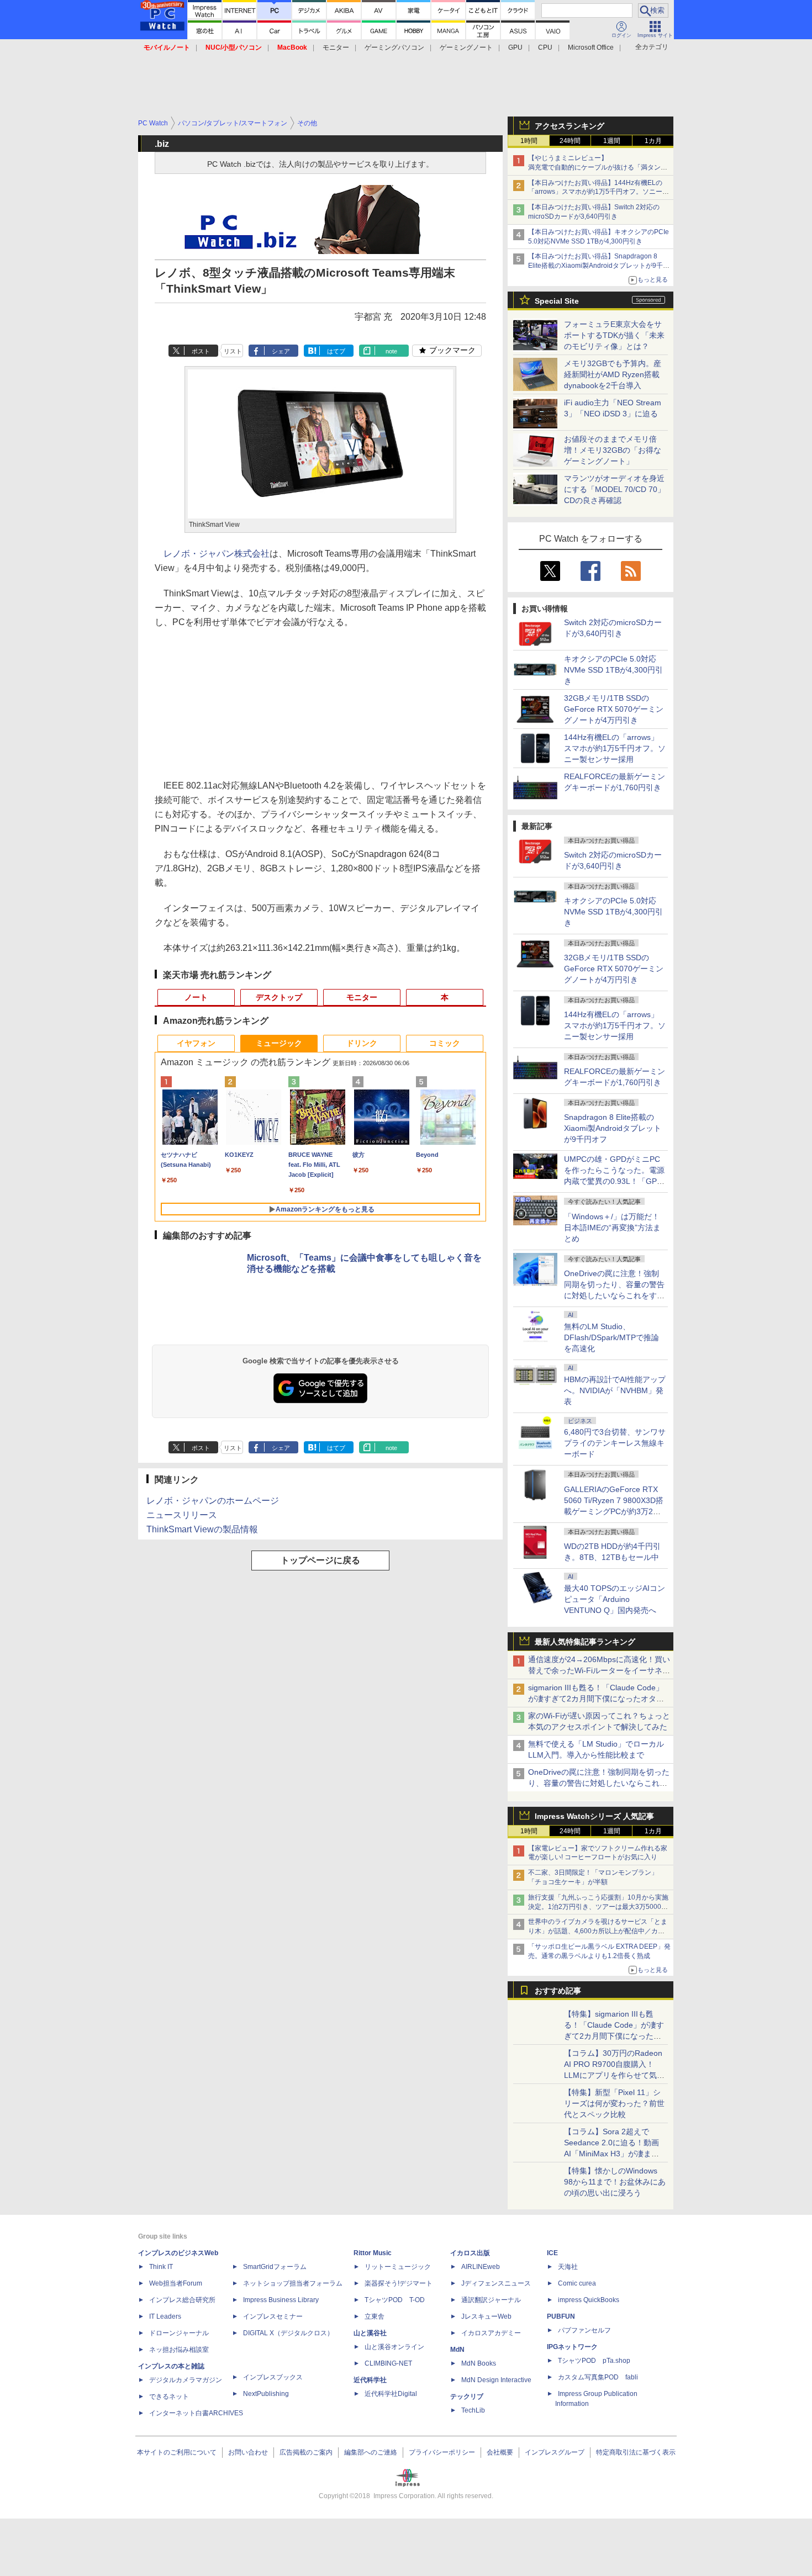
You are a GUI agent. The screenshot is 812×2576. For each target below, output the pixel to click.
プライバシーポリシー (442, 2452)
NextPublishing (266, 2394)
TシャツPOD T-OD (395, 2300)
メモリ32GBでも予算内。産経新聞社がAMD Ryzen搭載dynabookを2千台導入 (613, 374)
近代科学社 (370, 2380)
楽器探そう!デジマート (399, 2283)
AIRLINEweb (481, 2267)
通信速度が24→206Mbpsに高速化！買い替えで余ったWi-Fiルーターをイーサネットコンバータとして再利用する (599, 1670)
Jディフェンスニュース (496, 2283)
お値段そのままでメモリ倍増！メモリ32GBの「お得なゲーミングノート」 (613, 450)
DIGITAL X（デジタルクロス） (288, 2333)
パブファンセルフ (584, 2330)
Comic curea (577, 2283)
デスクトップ (279, 997)
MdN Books (479, 2363)
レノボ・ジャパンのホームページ (213, 1501)
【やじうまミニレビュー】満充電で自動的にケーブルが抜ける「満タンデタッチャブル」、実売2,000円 (598, 167)
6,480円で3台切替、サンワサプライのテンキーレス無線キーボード (615, 1443)
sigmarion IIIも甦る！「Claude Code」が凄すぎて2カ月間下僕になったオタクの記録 (596, 1699)
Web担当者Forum (176, 2283)
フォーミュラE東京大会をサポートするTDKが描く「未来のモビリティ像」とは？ (614, 335)
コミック (445, 1043)
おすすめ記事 (558, 1991)
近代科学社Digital (391, 2394)
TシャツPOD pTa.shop (594, 2361)
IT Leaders (165, 2316)
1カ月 (653, 141)
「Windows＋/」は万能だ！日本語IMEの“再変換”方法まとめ (612, 1228)
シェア (281, 351)
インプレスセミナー (273, 2316)
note (391, 351)
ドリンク (362, 1043)
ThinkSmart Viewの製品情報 (202, 1529)
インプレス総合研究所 (182, 2300)
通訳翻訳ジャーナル (491, 2300)
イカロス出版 (470, 2253)
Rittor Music (373, 2253)
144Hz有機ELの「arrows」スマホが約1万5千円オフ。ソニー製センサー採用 (615, 748)
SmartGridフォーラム (275, 2267)
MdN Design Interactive (496, 2380)
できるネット (169, 2397)
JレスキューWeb (486, 2316)
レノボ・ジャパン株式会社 (217, 554)
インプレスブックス (273, 2377)
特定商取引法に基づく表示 (636, 2452)
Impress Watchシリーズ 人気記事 (594, 1816)
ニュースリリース (182, 1515)
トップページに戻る (320, 1560)
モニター (336, 47)
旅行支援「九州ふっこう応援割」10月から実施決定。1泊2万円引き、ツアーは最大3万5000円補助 (598, 1907)
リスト (233, 351)
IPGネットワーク (572, 2347)
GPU (515, 47)
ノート (196, 997)
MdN (457, 2350)
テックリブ (467, 2397)
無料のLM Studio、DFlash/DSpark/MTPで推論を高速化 (611, 1337)
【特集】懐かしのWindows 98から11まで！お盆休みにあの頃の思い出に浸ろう (615, 2182)
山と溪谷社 (370, 2333)
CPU (545, 47)
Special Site (557, 301)
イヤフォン (196, 1043)
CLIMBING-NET (388, 2363)
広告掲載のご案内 (306, 2452)
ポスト (201, 351)
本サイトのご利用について (177, 2452)
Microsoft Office (591, 47)
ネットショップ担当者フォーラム (293, 2283)
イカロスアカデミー (491, 2333)
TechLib (473, 2410)
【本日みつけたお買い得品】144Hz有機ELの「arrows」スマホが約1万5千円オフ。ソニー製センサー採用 (599, 192)
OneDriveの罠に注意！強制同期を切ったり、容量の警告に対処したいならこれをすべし (599, 1783)
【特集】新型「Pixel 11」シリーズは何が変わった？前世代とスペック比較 (614, 2103)
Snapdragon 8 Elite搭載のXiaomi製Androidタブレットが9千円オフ (613, 1128)
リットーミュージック (398, 2267)
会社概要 (500, 2452)
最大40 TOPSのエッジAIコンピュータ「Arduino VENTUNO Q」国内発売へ (615, 1599)
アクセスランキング (570, 126)
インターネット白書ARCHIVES (196, 2413)
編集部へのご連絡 (371, 2452)
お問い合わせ (248, 2452)
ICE (552, 2253)
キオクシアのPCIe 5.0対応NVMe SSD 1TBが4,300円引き (613, 670)
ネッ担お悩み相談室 (179, 2350)
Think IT (161, 2267)
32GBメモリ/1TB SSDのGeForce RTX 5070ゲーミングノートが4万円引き (614, 709)
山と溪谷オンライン (394, 2347)
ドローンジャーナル (179, 2333)
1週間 (612, 141)
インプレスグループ (555, 2452)
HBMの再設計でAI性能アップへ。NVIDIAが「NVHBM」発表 (615, 1390)
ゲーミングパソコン (394, 47)
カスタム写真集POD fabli (598, 2377)
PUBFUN (561, 2316)
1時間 (529, 141)
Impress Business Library (281, 2300)
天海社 (568, 2267)
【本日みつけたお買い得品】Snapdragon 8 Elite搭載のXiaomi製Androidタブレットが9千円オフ (599, 266)
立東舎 (375, 2316)
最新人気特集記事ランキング (585, 1642)
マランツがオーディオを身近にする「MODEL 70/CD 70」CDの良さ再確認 (615, 489)
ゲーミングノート (466, 47)
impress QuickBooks (589, 2300)
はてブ (336, 351)
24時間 (570, 141)
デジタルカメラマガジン (186, 2380)
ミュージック (279, 1043)
